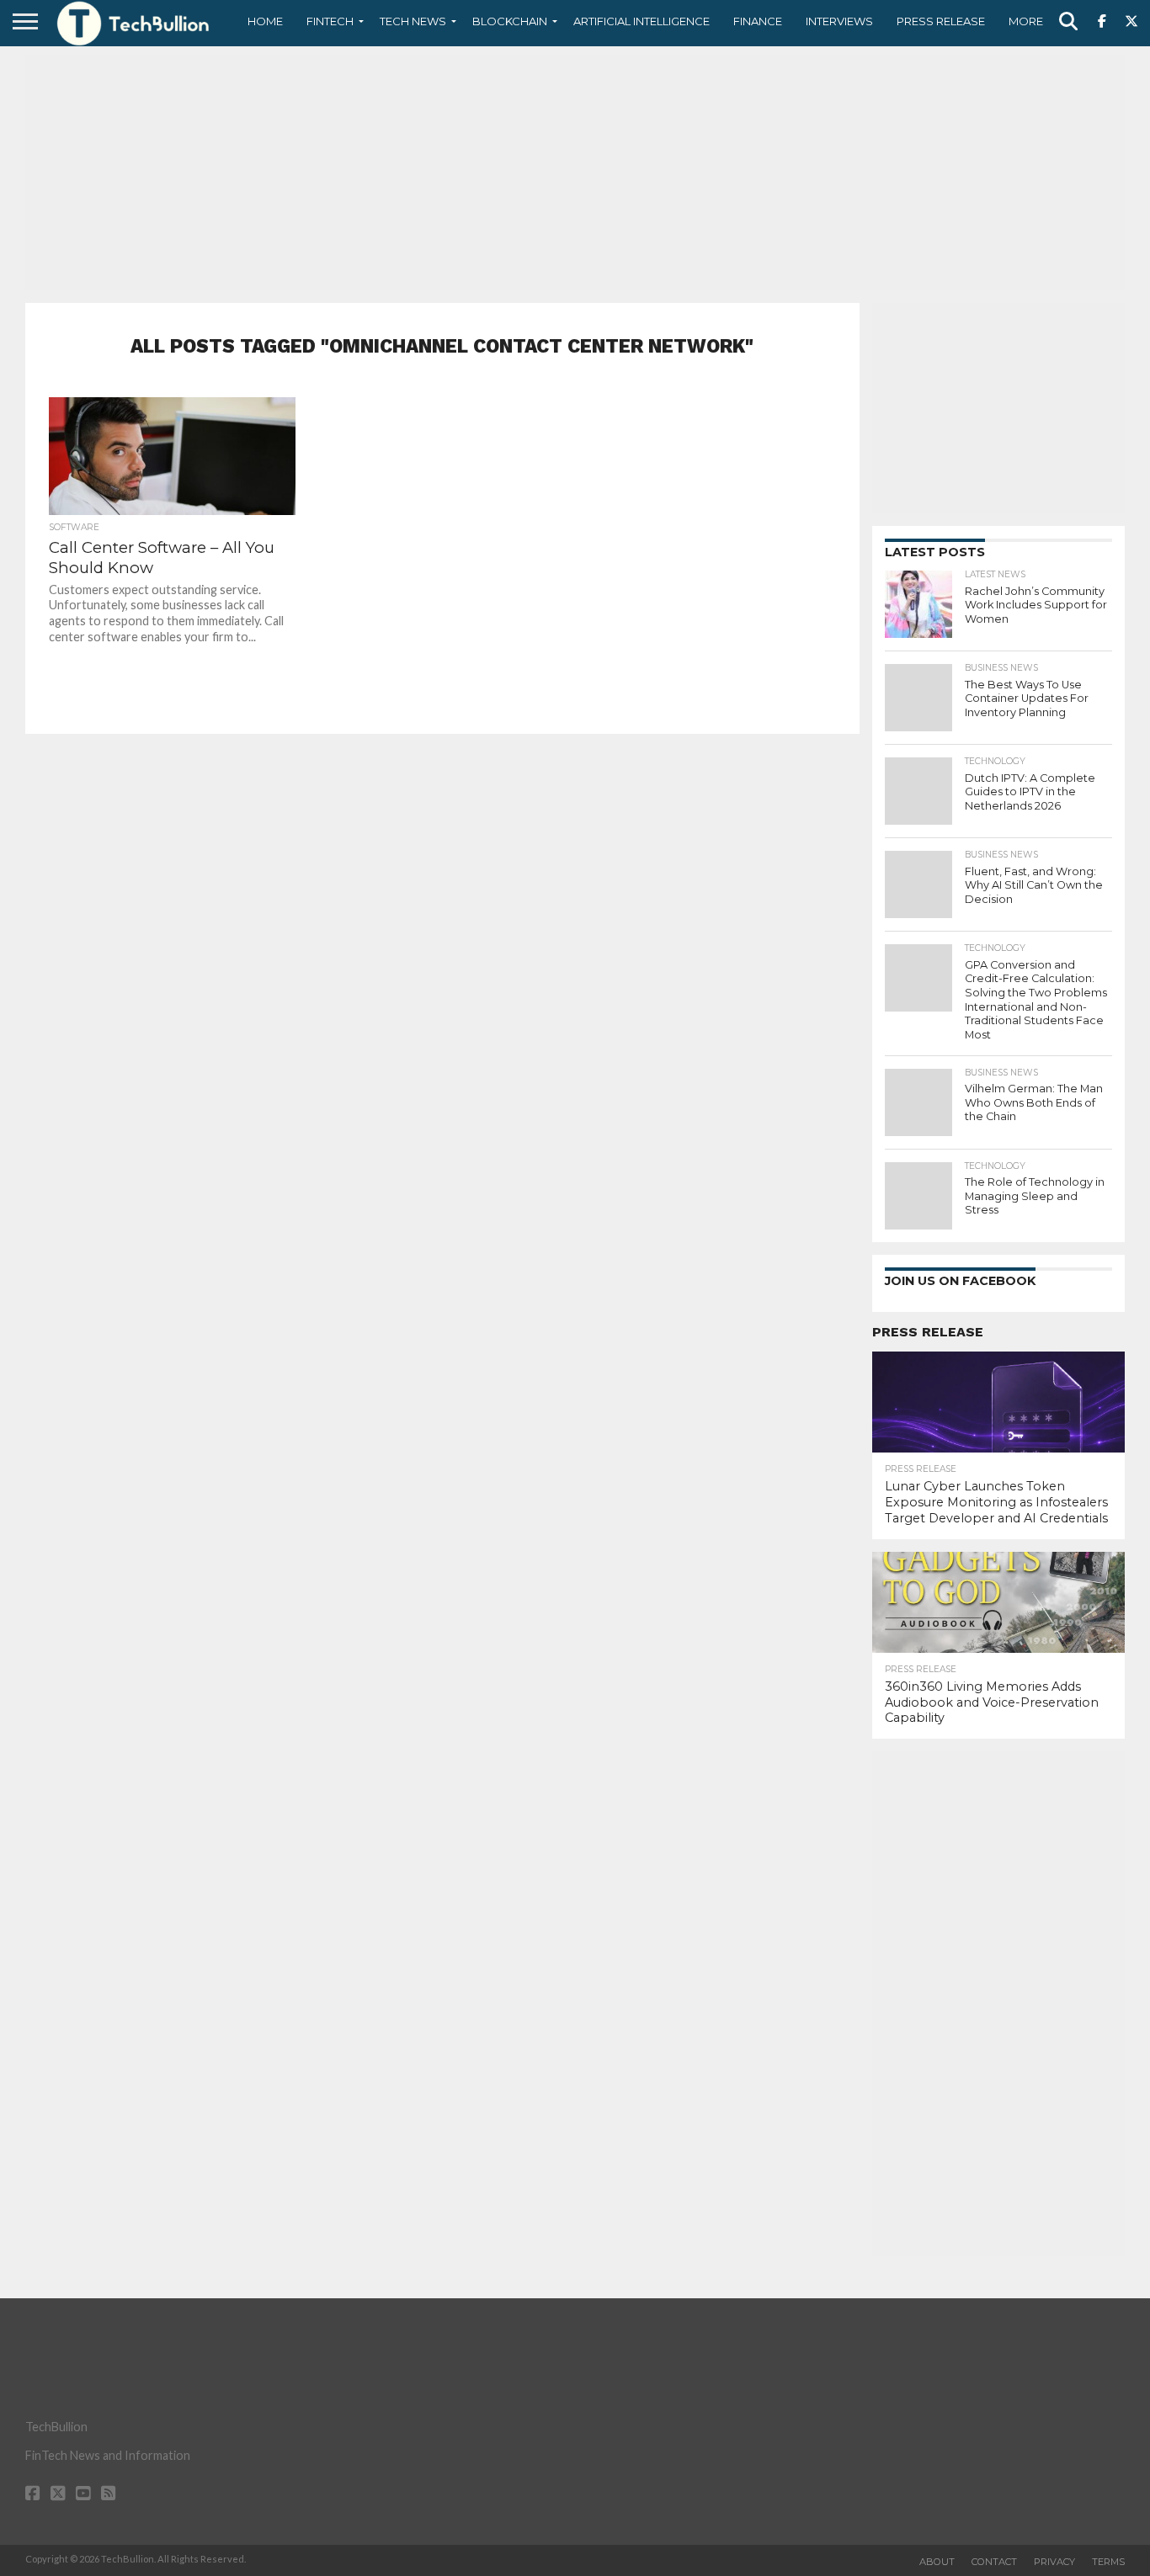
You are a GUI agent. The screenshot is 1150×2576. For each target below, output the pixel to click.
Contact (994, 2562)
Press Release (941, 21)
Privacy (1054, 2562)
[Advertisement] (575, 173)
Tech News (413, 21)
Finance (758, 21)
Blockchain (510, 21)
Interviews (839, 21)
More (1026, 21)
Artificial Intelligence (642, 21)
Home (265, 21)
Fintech (330, 21)
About (937, 2562)
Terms (1108, 2562)
